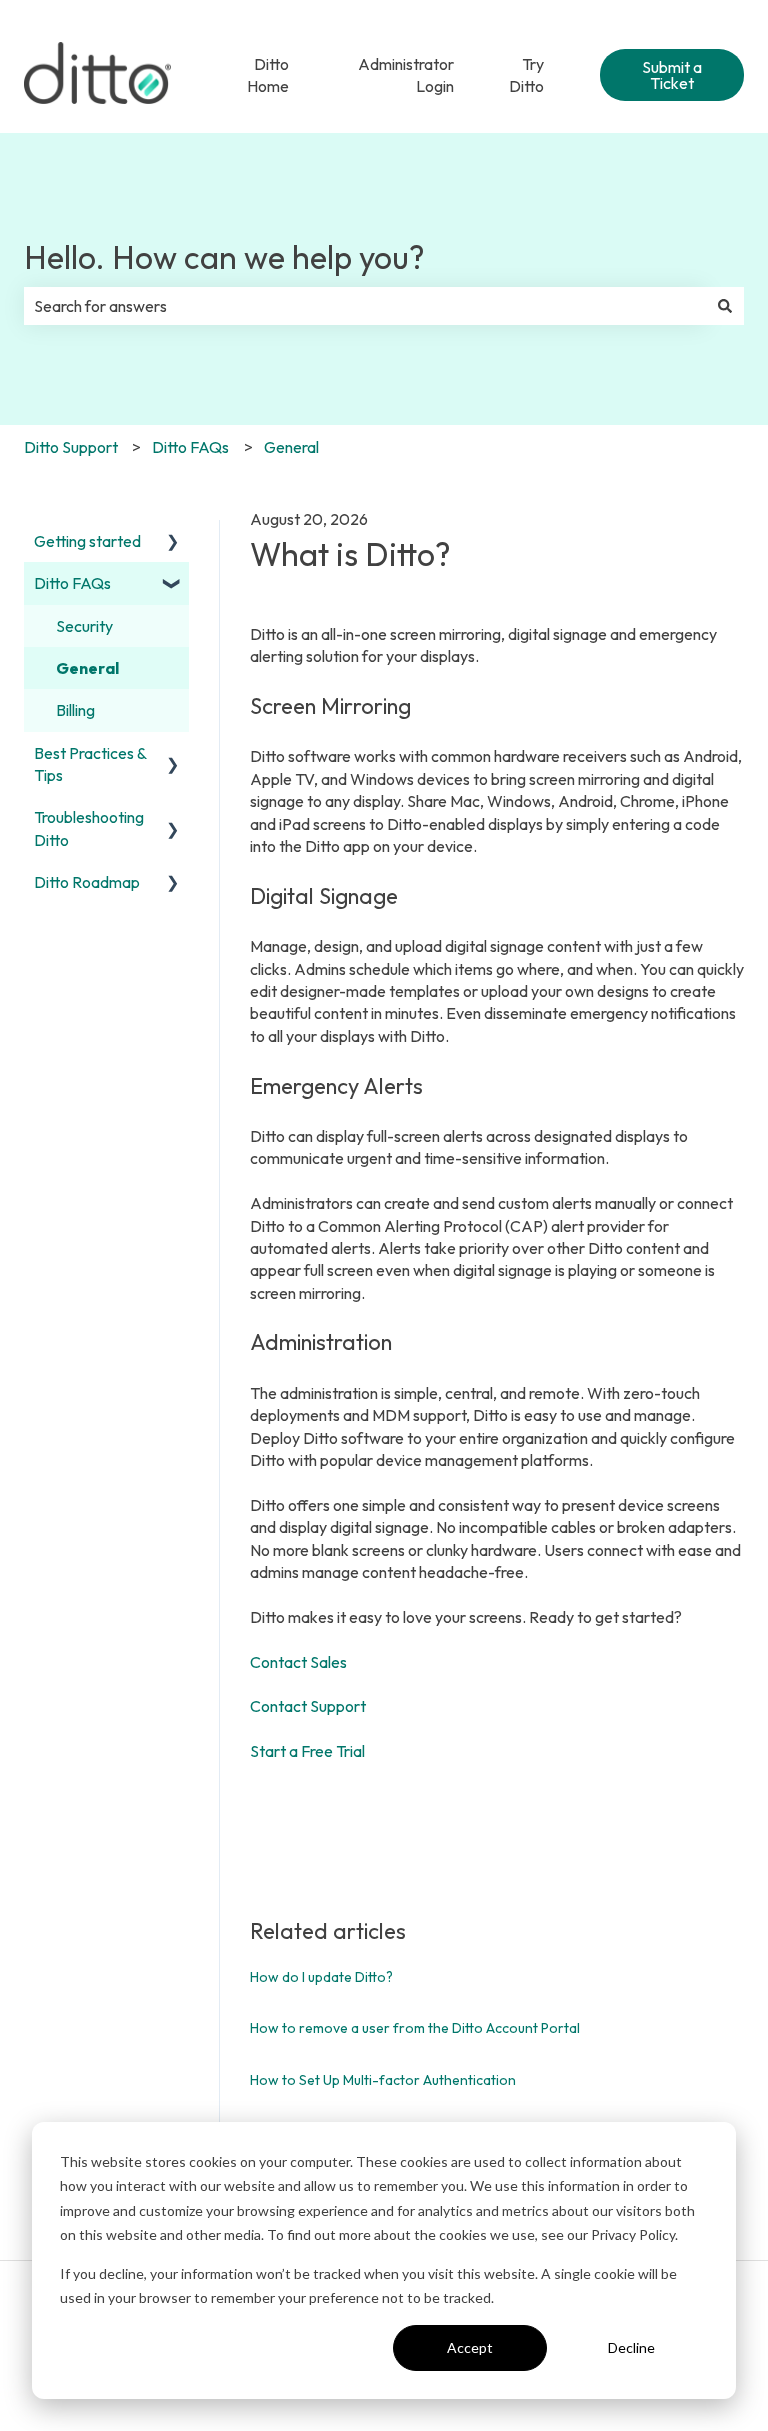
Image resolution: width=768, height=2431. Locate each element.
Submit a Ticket (672, 75)
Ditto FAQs (190, 447)
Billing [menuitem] (75, 710)
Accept (470, 2347)
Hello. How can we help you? (224, 257)
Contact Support (308, 1706)
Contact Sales (300, 1662)
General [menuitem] (87, 668)
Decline (631, 2347)
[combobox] (365, 306)
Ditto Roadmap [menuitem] (87, 882)
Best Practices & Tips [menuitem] (90, 764)
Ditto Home (268, 75)
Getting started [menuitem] (87, 541)
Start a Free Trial (307, 1751)
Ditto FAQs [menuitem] (72, 583)
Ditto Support (71, 447)
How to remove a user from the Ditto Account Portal (415, 2028)
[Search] (725, 306)
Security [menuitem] (84, 626)
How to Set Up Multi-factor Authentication (383, 2080)
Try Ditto (526, 75)
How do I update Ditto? (321, 1977)
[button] (173, 542)
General (291, 447)
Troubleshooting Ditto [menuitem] (89, 828)
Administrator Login (406, 75)
